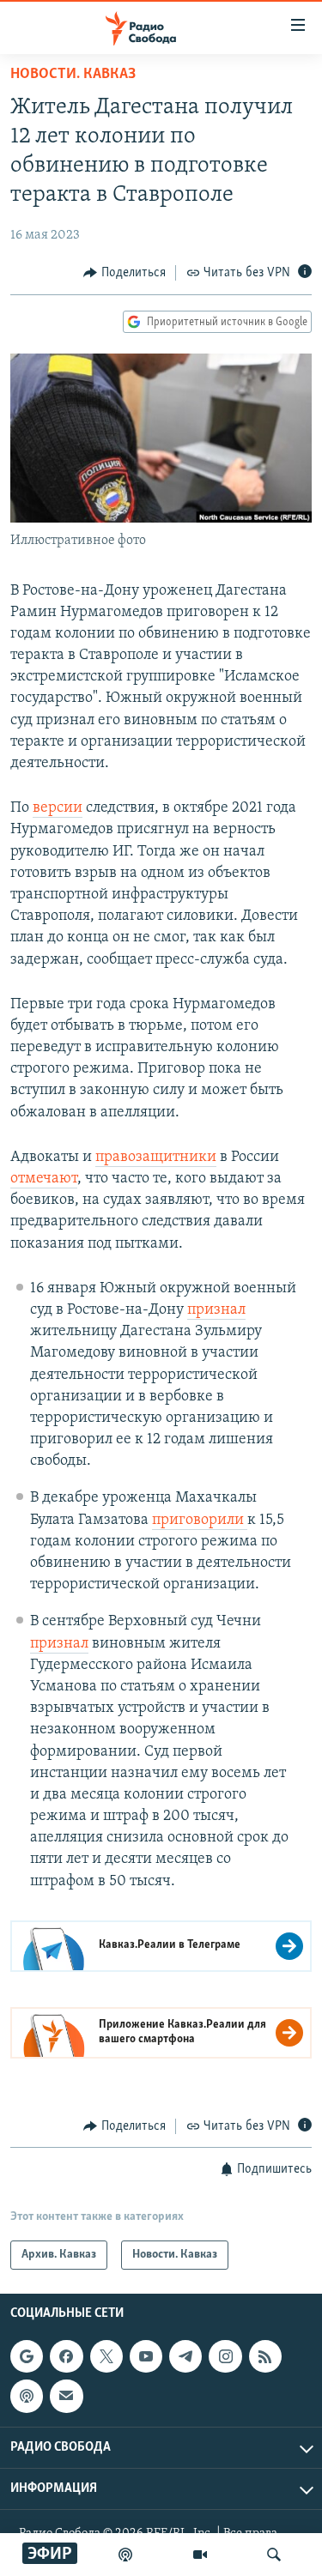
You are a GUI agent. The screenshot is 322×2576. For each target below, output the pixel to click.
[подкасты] (125, 2555)
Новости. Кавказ (73, 75)
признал (216, 1310)
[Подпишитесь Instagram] (225, 2356)
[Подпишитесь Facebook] (66, 2356)
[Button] (125, 273)
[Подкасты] (27, 2397)
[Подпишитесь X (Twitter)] (106, 2356)
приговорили (200, 1521)
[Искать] (274, 2555)
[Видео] (200, 2555)
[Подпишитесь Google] (27, 2356)
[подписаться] (66, 2397)
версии (58, 808)
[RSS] (265, 2356)
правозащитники (156, 1158)
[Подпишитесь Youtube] (146, 2356)
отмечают (44, 1179)
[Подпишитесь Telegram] (185, 2356)
